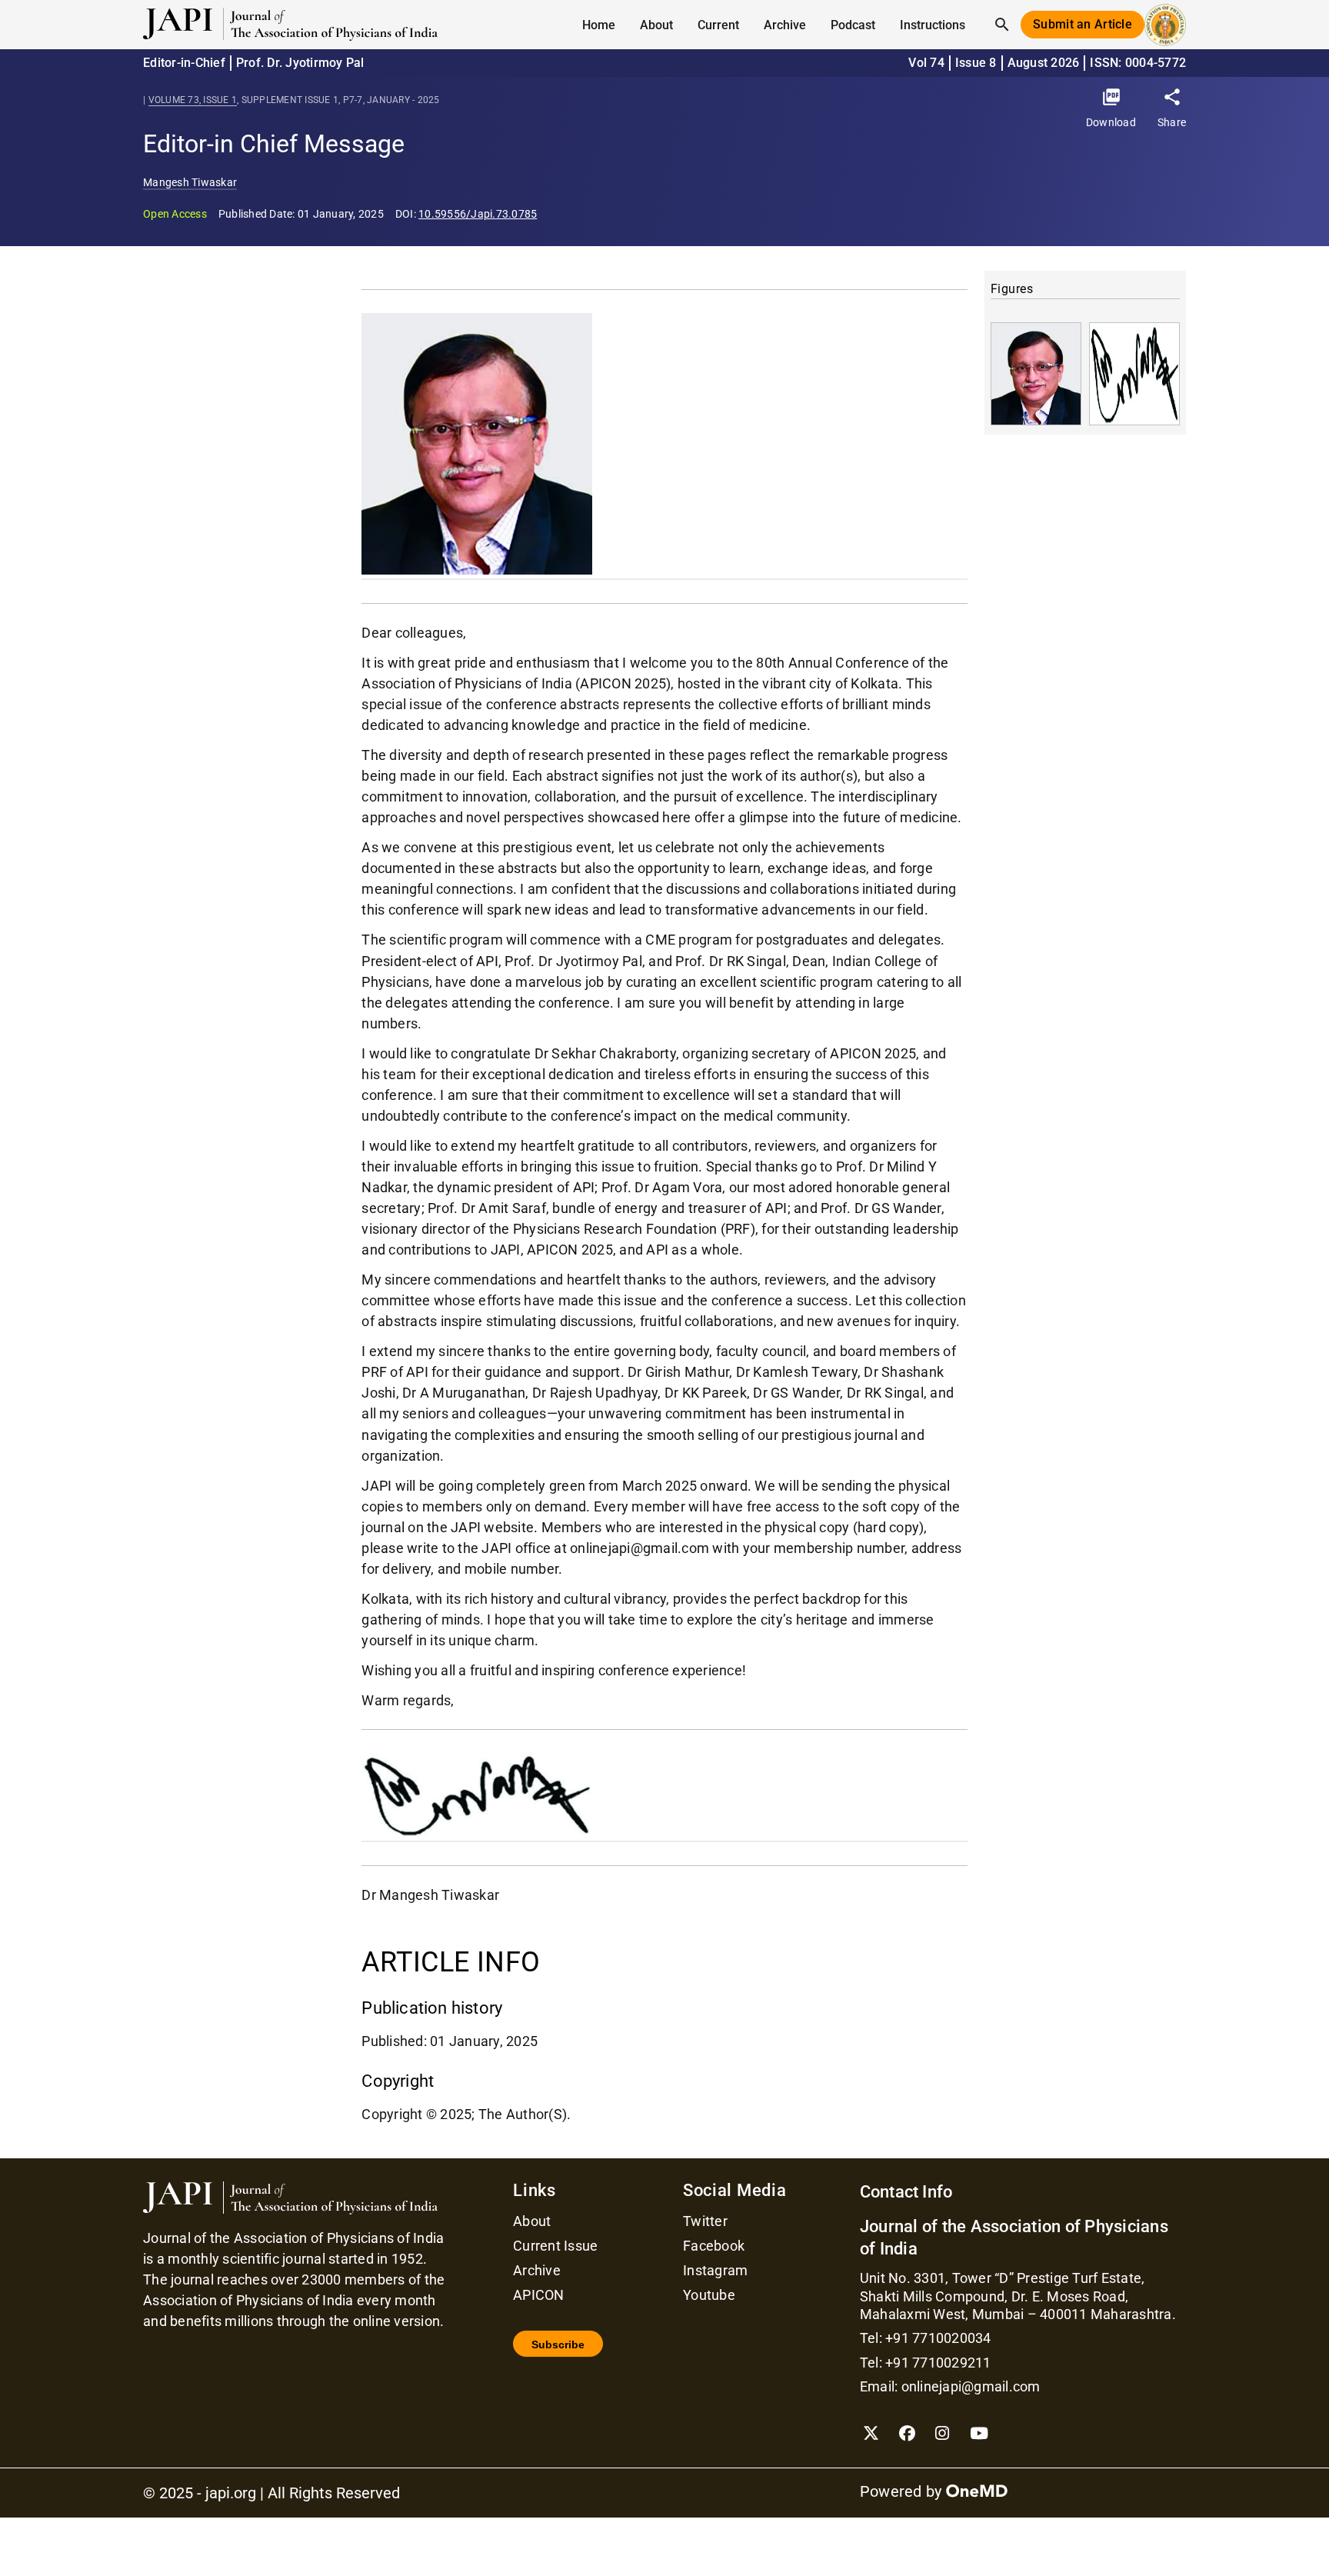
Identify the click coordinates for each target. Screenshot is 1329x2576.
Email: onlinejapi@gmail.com (950, 2386)
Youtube (709, 2295)
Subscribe (558, 2344)
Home (599, 25)
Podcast (853, 25)
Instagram (715, 2271)
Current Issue (555, 2246)
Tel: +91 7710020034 (926, 2338)
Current (718, 25)
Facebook (714, 2246)
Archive (785, 25)
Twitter (705, 2221)
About (532, 2221)
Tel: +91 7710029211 (926, 2363)
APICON (539, 2295)
